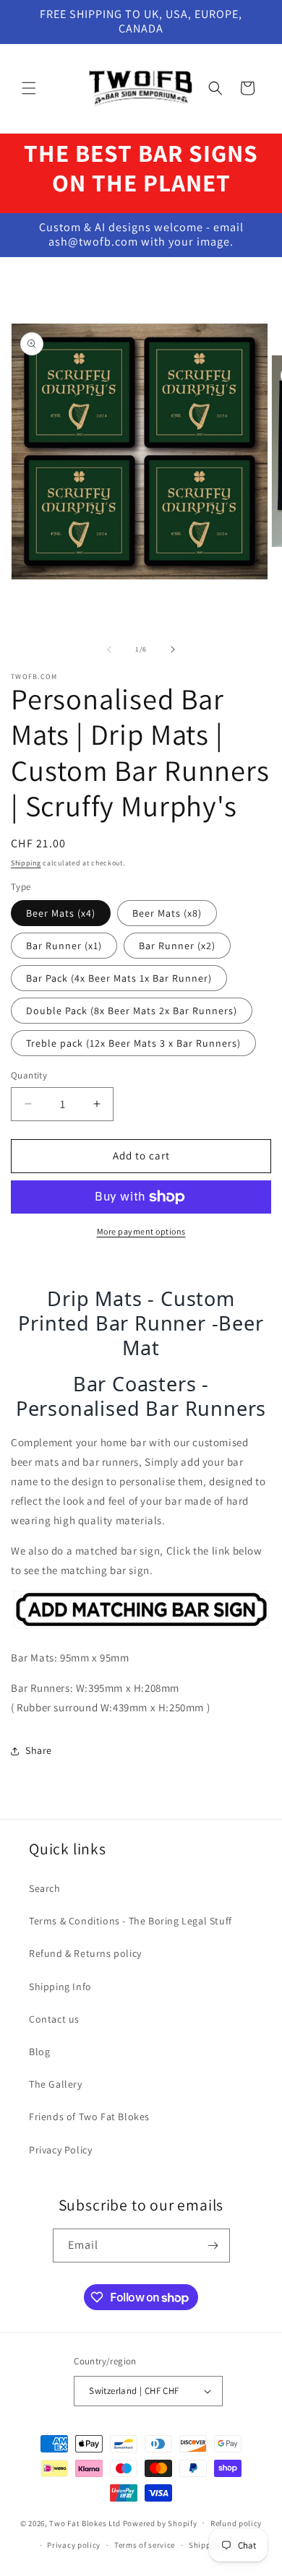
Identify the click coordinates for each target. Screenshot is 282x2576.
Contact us (54, 2019)
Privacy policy (74, 2545)
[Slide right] (173, 649)
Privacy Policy (60, 2150)
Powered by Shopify (160, 2523)
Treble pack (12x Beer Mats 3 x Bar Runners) (133, 1043)
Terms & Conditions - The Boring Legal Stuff (131, 1921)
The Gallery (56, 2084)
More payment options (141, 1231)
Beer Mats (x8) (167, 913)
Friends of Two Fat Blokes (89, 2117)
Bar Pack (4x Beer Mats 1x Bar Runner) (119, 978)
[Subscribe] (213, 2246)
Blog (39, 2052)
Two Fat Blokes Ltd (85, 2523)
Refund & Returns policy (85, 1953)
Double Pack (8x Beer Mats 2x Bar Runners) (132, 1011)
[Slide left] (109, 649)
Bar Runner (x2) (177, 946)
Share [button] (39, 1750)
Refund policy (236, 2523)
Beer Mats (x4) (61, 913)
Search (45, 1888)
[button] (29, 88)
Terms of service (145, 2545)
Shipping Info (60, 1987)
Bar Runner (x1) (64, 946)
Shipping (26, 863)
